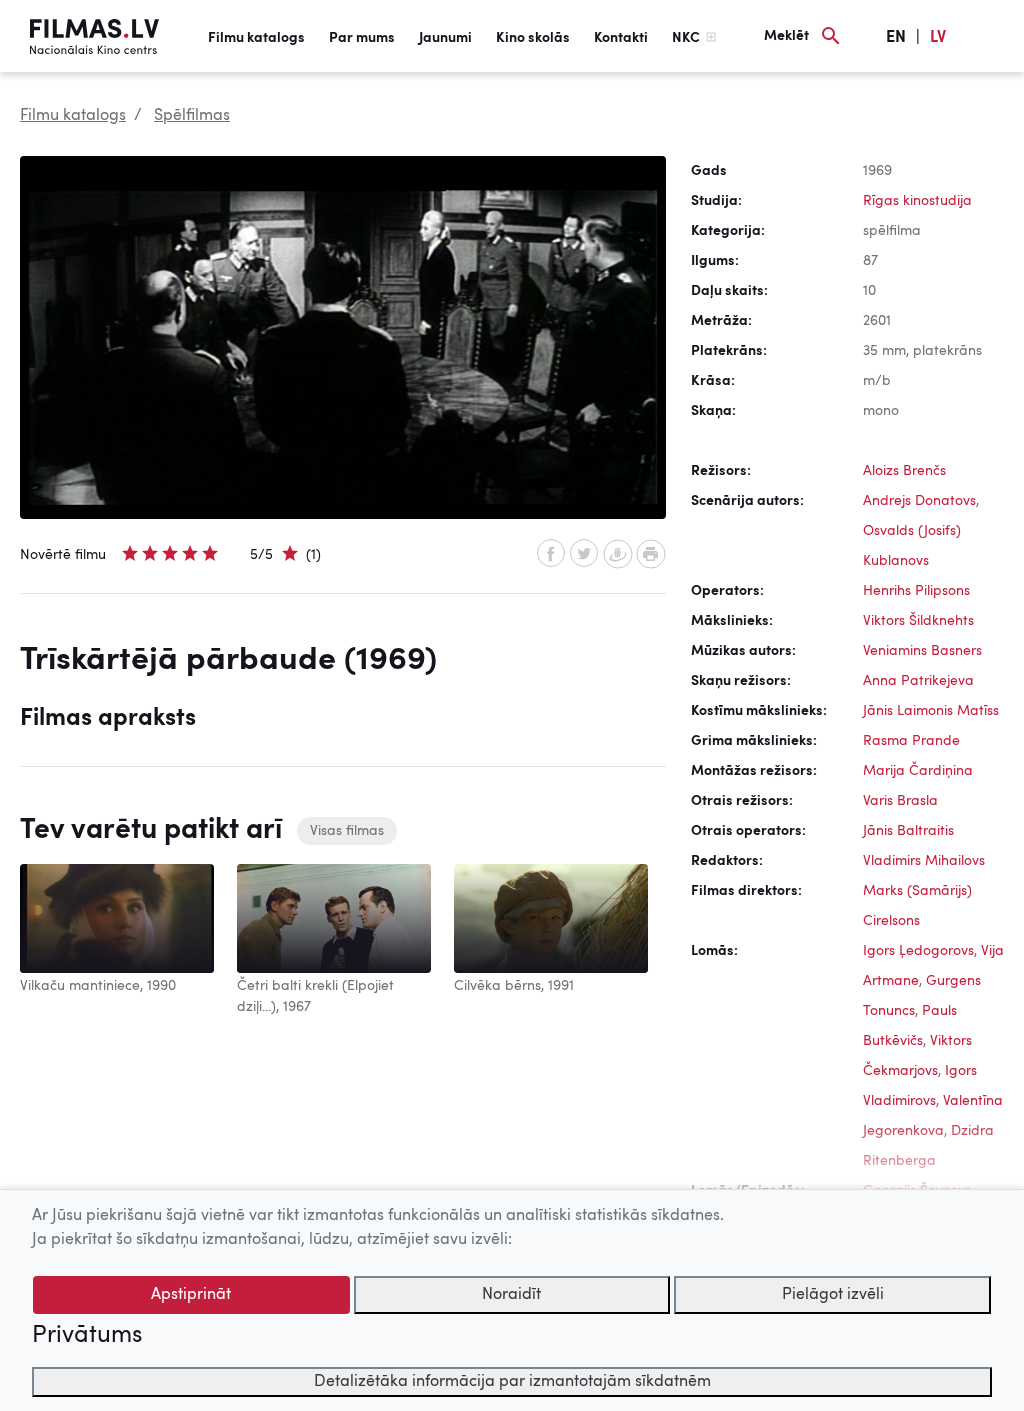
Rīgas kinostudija (917, 201)
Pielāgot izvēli (833, 1295)
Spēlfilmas (192, 116)
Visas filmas (347, 831)
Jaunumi (445, 38)
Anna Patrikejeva (918, 681)
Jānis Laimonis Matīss (931, 711)
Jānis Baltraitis (908, 831)
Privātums (87, 1336)
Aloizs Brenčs (904, 471)
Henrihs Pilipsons (916, 591)
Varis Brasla (900, 801)
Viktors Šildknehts (918, 621)
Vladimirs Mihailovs (924, 861)
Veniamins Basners (922, 651)
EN (896, 38)
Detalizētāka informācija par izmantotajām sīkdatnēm (512, 1382)
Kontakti (621, 38)
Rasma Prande (911, 741)
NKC (686, 38)
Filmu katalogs (256, 38)
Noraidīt (511, 1295)
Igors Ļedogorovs (918, 951)
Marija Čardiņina (918, 771)
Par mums (362, 38)
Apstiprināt (191, 1295)
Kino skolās (533, 38)
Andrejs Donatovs (919, 501)
